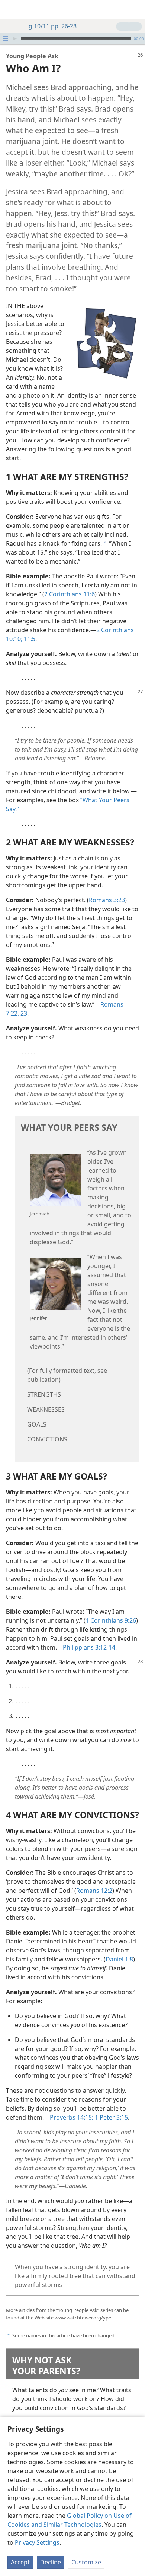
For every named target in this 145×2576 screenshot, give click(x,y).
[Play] (14, 38)
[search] (136, 10)
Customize (86, 2562)
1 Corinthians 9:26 (111, 1620)
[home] (11, 10)
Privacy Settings (37, 2542)
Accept (20, 2562)
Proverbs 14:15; (72, 2117)
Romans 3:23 (107, 900)
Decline (51, 2562)
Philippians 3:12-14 (89, 1647)
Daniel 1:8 (119, 1959)
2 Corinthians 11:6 (70, 594)
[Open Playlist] (5, 38)
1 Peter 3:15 (111, 2117)
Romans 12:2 (94, 1891)
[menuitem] (11, 10)
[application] (72, 38)
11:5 (29, 639)
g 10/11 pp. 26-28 (53, 26)
